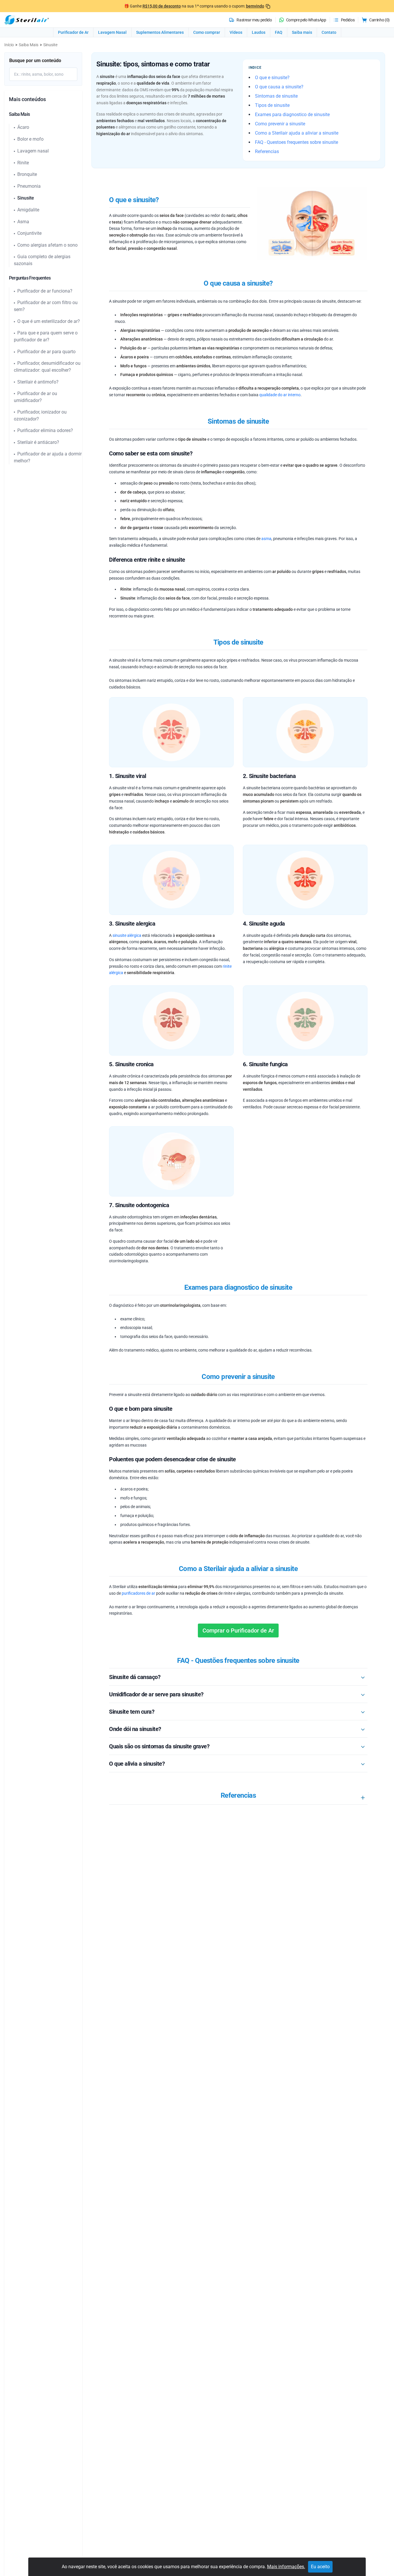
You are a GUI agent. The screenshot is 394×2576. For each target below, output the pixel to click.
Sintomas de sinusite (276, 96)
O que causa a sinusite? (279, 87)
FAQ (279, 32)
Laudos (259, 32)
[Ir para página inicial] (27, 20)
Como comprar (207, 32)
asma (266, 539)
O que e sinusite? (272, 78)
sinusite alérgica (127, 935)
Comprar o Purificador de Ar (238, 1631)
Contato (329, 32)
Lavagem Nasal (112, 32)
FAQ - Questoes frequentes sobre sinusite (297, 142)
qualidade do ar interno (280, 395)
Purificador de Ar (73, 32)
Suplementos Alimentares (160, 32)
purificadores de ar (138, 1593)
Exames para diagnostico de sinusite (292, 115)
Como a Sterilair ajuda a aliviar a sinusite (297, 133)
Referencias (267, 151)
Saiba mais (302, 32)
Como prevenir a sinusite (280, 124)
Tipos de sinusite (272, 105)
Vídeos (236, 32)
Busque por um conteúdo (35, 61)
